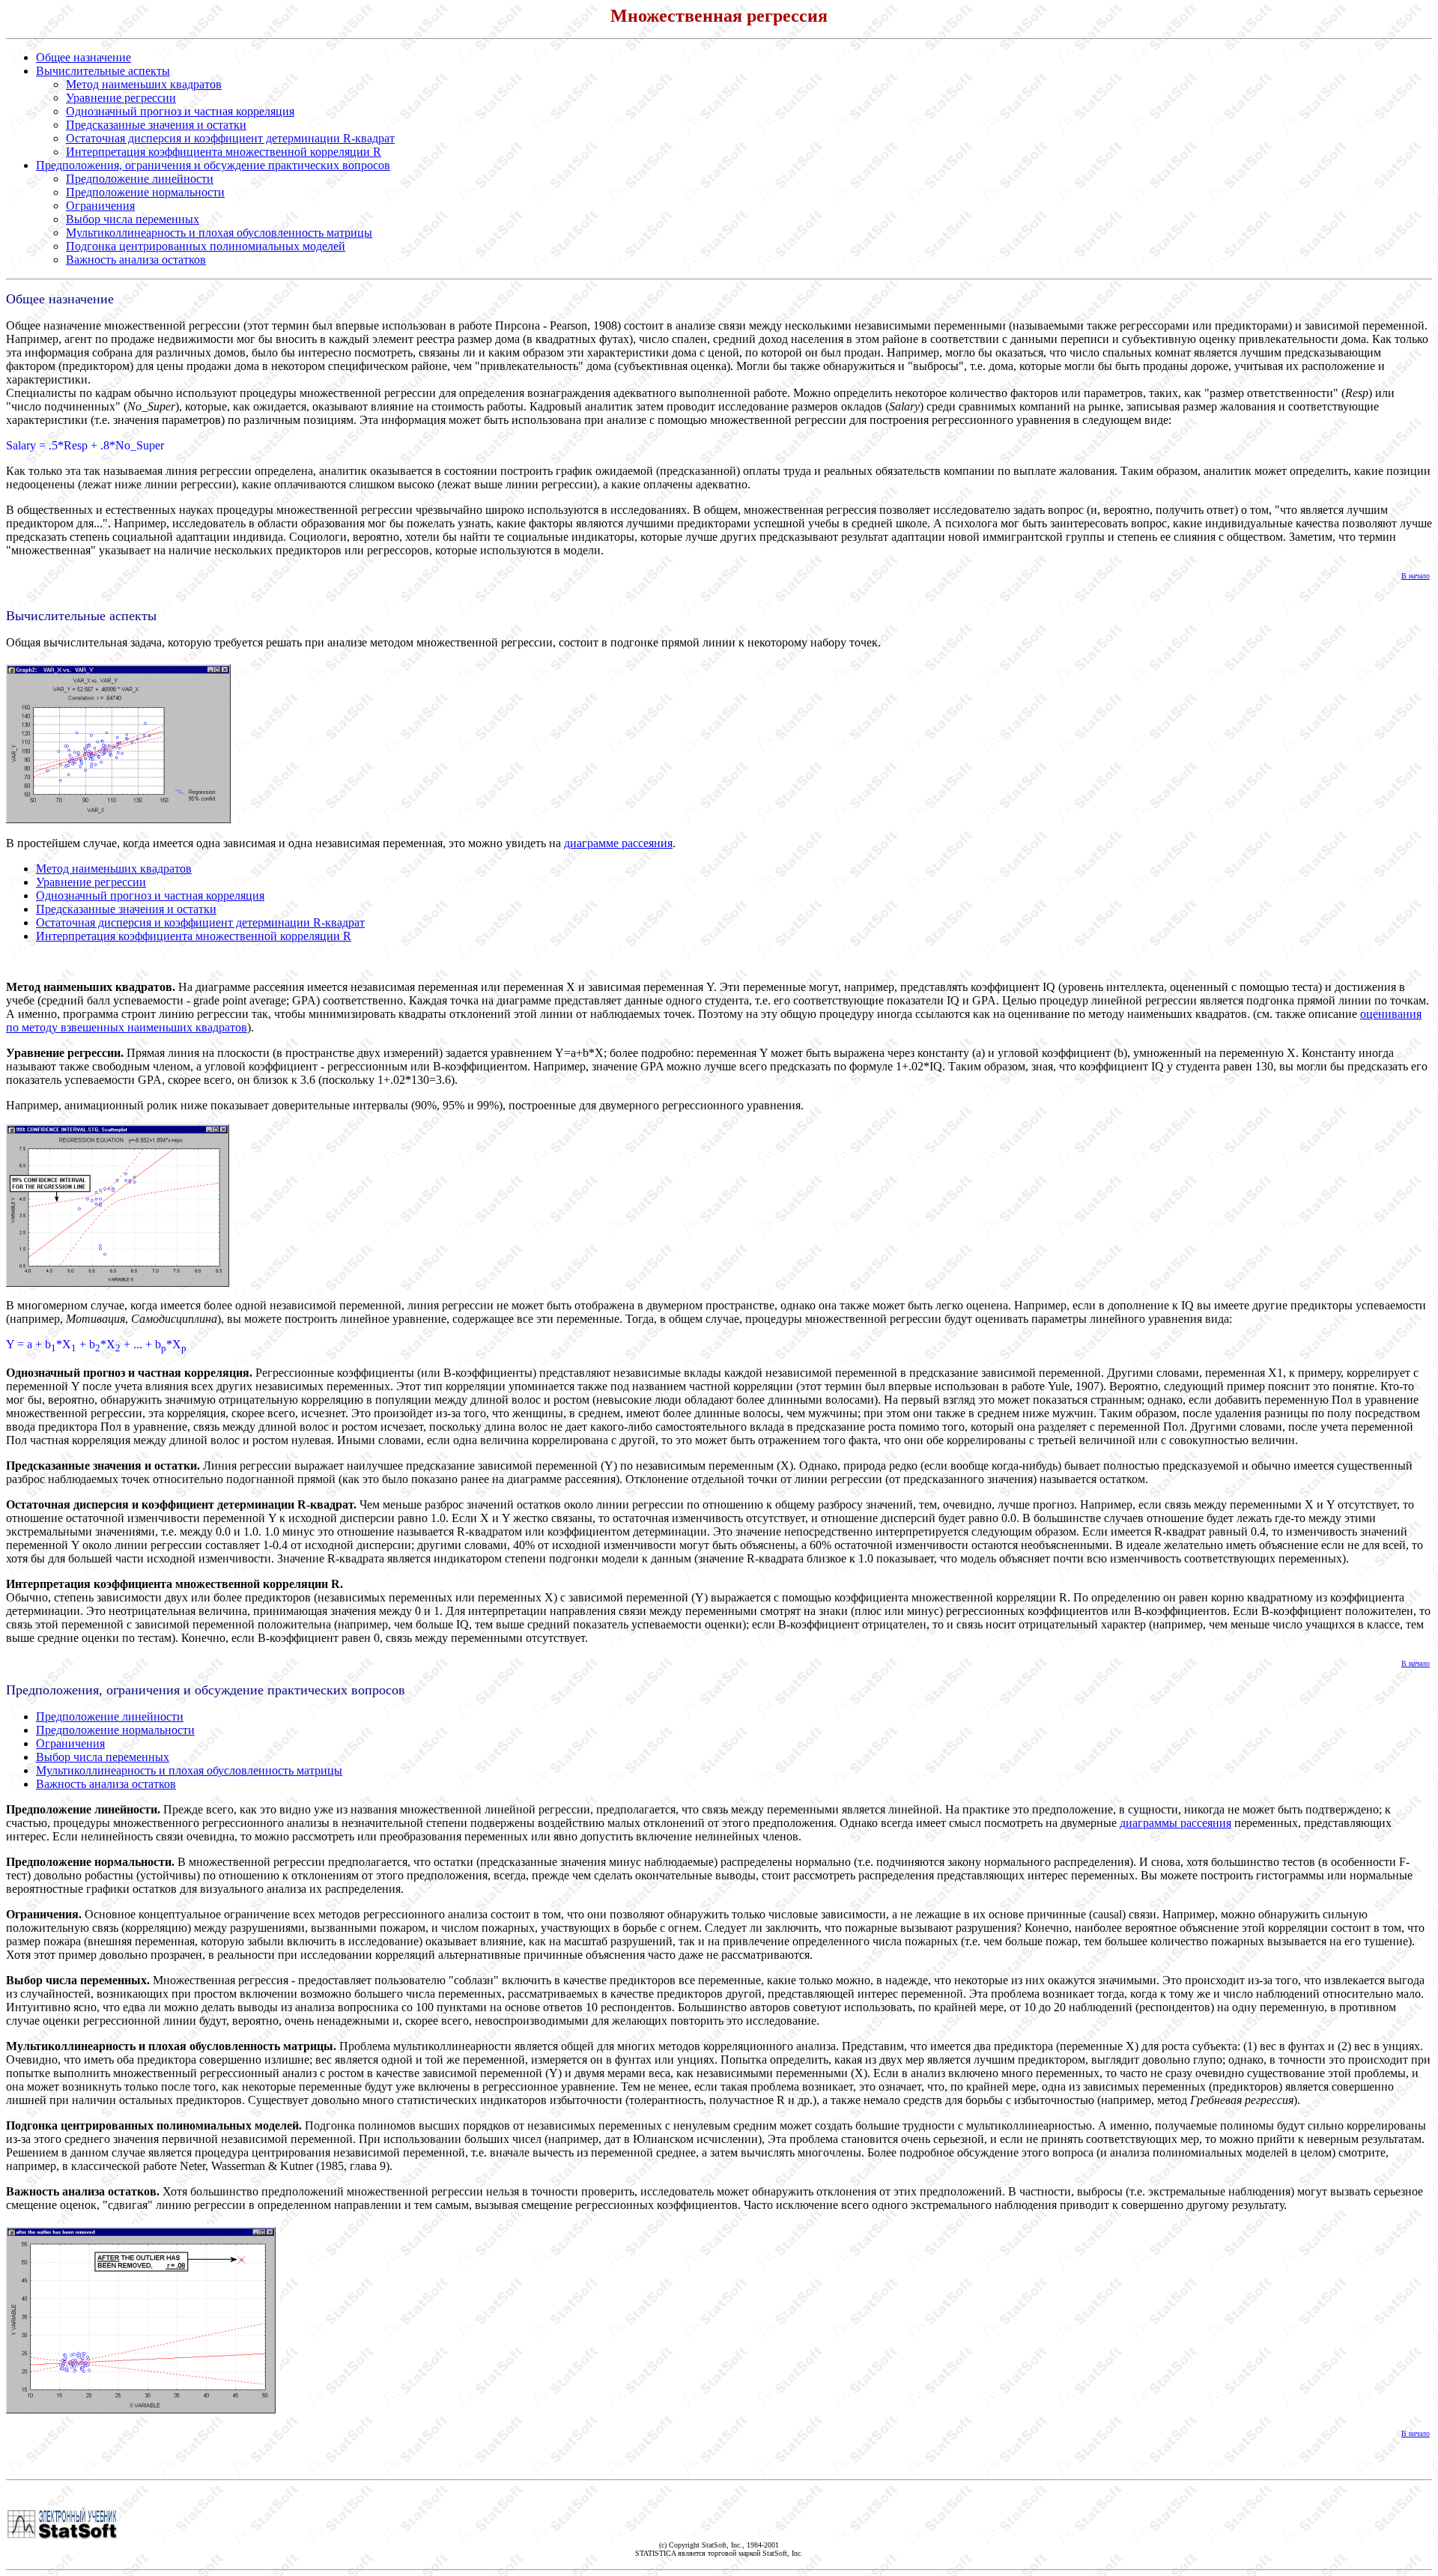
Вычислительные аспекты (103, 71)
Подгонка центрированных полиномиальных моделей (206, 246)
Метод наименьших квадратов (144, 84)
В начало (1416, 576)
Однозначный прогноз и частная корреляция (180, 111)
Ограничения (100, 206)
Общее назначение (84, 57)
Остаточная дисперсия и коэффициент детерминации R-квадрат (230, 138)
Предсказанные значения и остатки (156, 125)
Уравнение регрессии (121, 98)
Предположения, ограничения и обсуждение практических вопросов (213, 165)
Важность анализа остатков (136, 260)
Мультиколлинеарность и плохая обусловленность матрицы (219, 233)
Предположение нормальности (145, 192)
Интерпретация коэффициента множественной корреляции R (224, 152)
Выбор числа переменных (133, 219)
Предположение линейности (140, 179)
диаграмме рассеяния (618, 843)
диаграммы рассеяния (1175, 1823)
